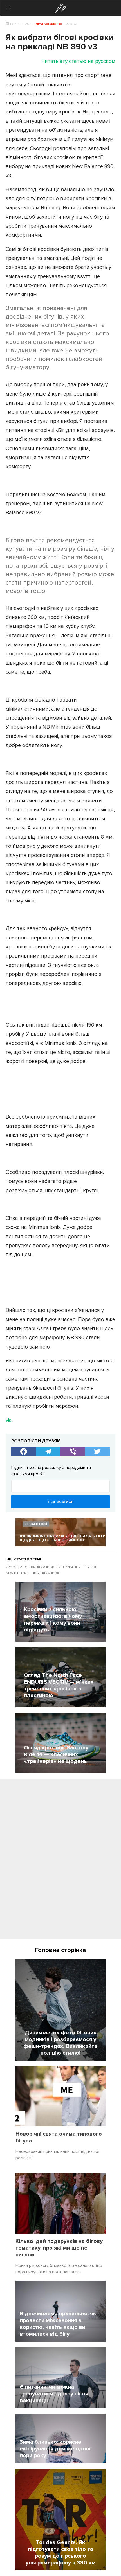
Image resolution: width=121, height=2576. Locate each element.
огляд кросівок (39, 1567)
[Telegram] (48, 1451)
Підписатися (60, 1502)
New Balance (17, 1573)
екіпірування (69, 1567)
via (9, 1420)
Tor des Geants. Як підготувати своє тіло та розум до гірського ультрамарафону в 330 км (61, 2553)
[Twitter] (98, 1451)
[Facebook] (24, 1451)
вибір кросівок (45, 1573)
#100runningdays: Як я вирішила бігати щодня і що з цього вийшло (63, 1538)
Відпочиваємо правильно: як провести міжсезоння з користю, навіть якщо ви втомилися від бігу (58, 2324)
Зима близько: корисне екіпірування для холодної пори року (55, 2449)
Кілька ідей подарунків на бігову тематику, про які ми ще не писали (59, 2248)
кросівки (14, 1567)
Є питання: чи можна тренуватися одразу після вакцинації (54, 2394)
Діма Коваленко (49, 24)
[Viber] (73, 1451)
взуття (90, 1567)
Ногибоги (61, 8)
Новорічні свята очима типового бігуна (59, 2137)
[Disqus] (60, 1861)
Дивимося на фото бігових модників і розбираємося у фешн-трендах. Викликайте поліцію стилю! (60, 2043)
